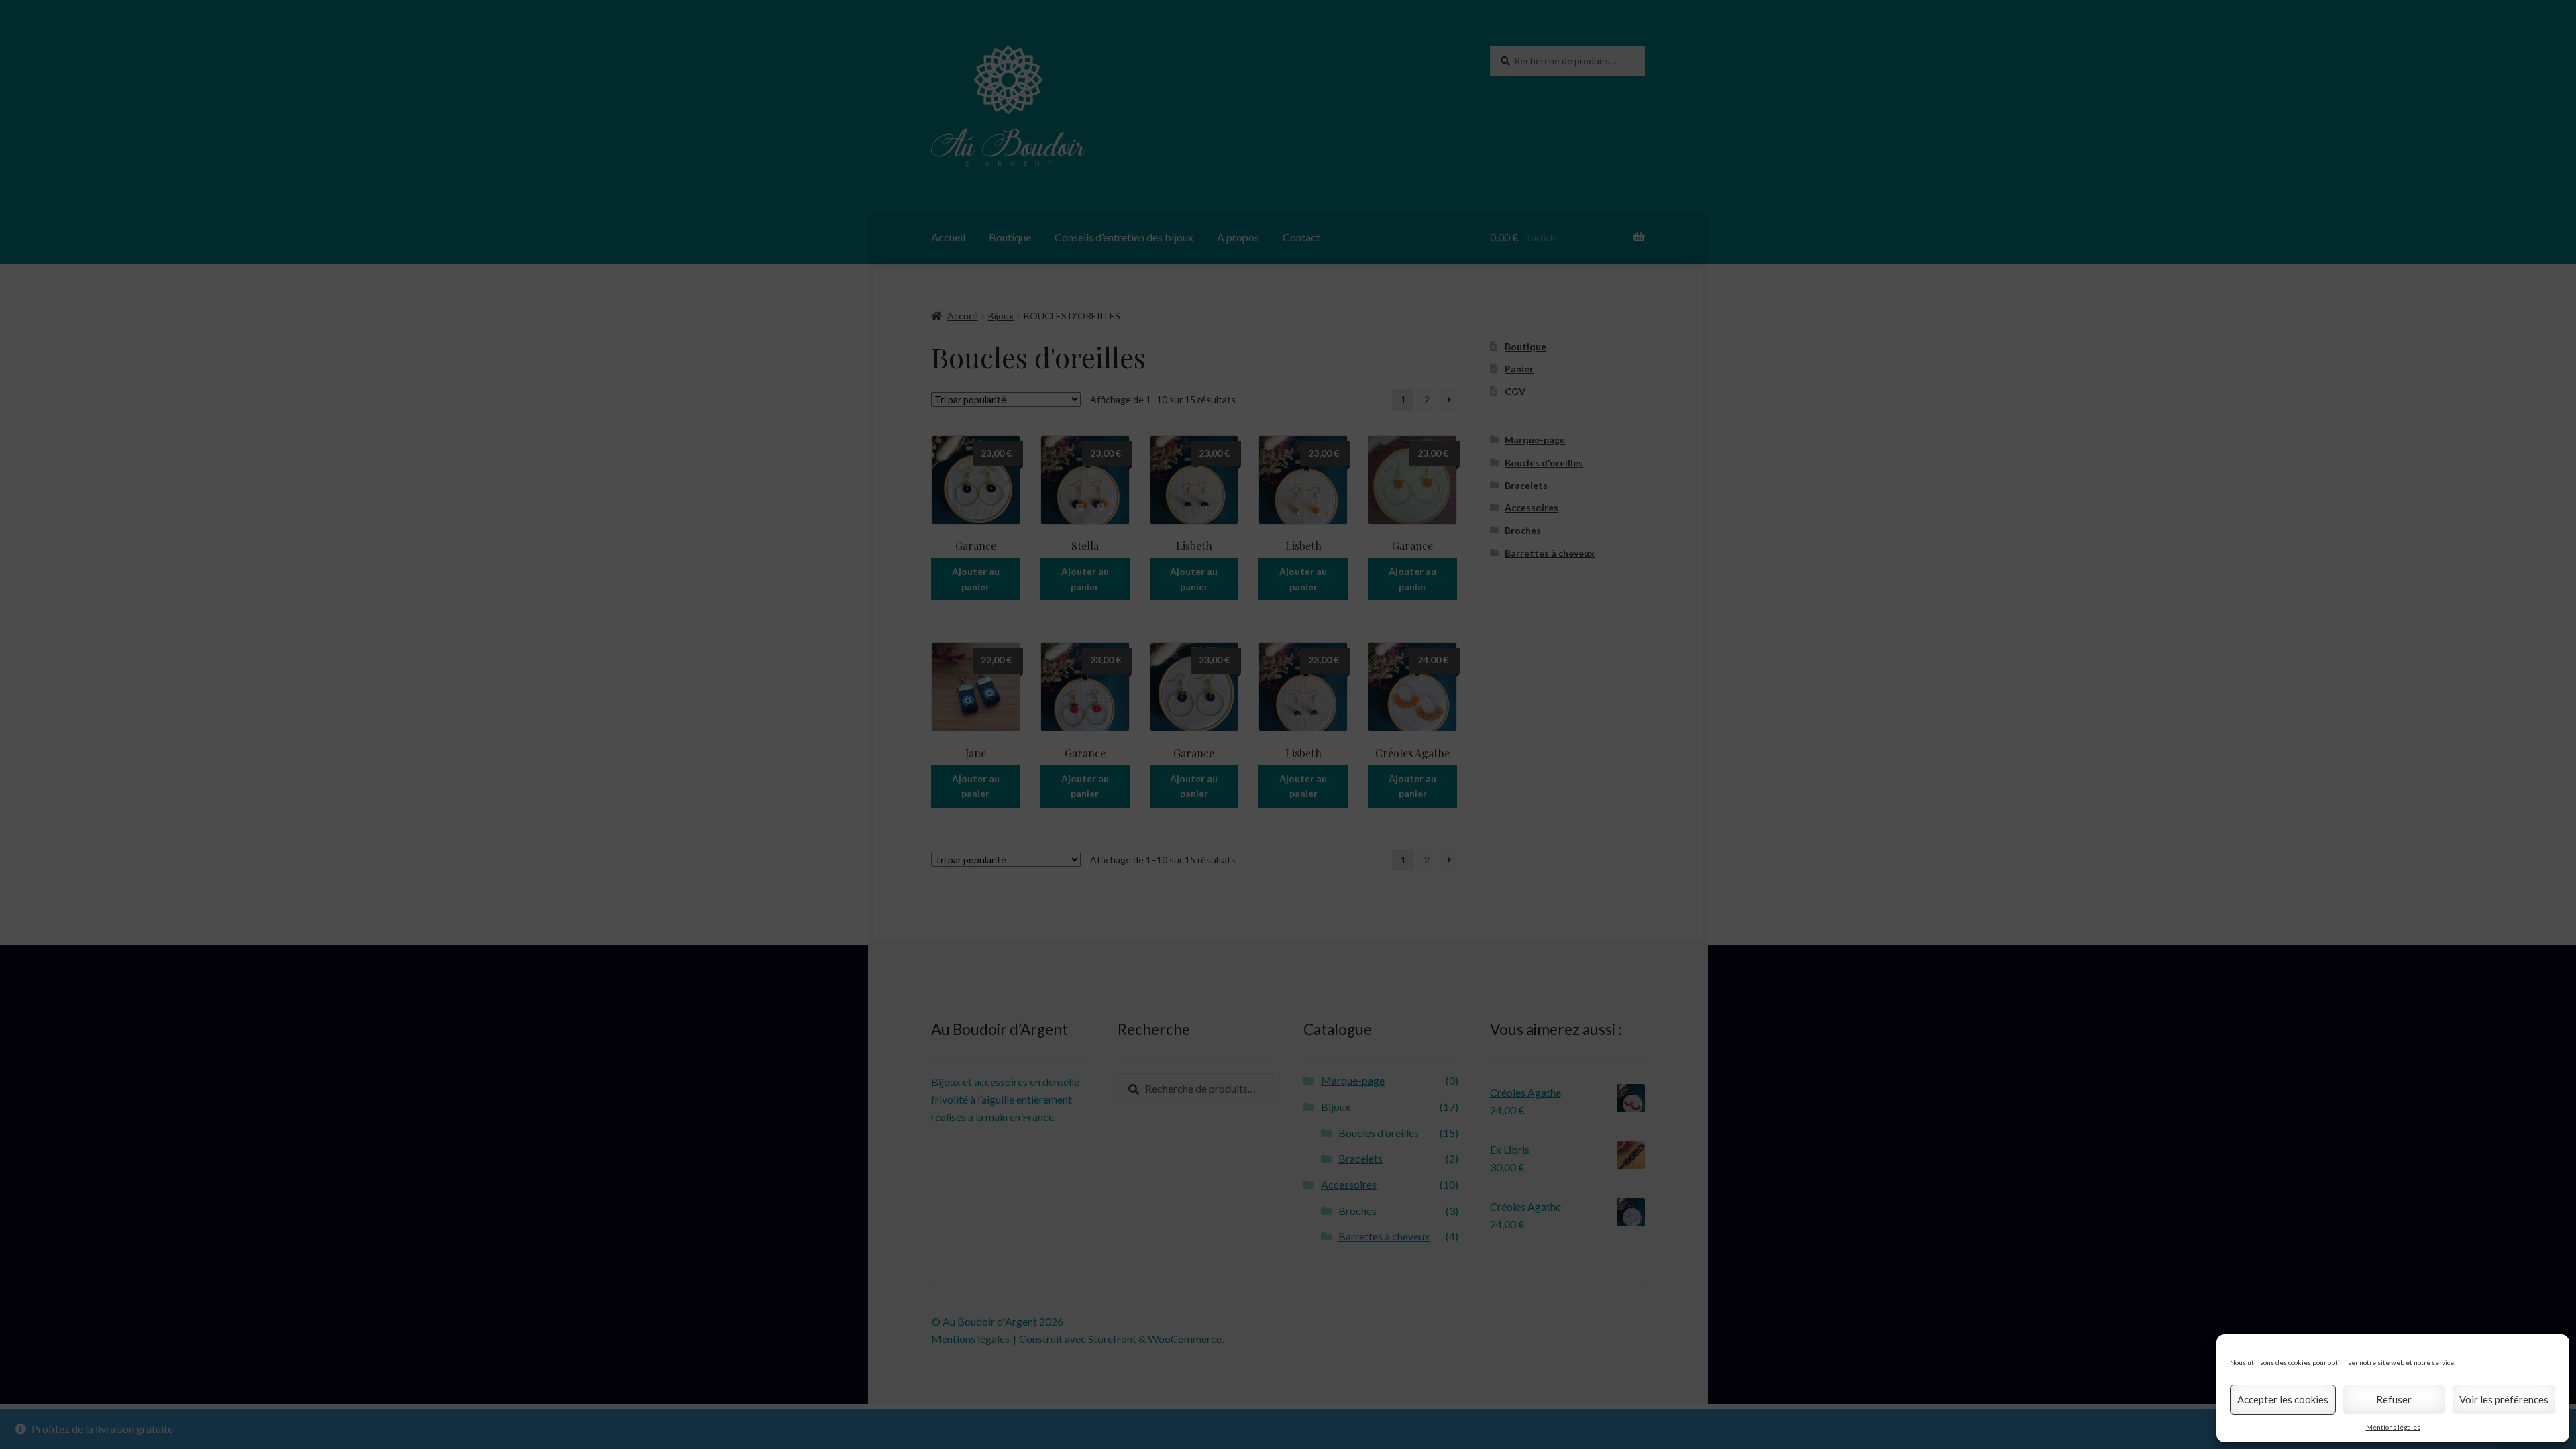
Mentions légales (2393, 1427)
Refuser (2394, 1399)
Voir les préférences (2504, 1399)
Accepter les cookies (2283, 1399)
